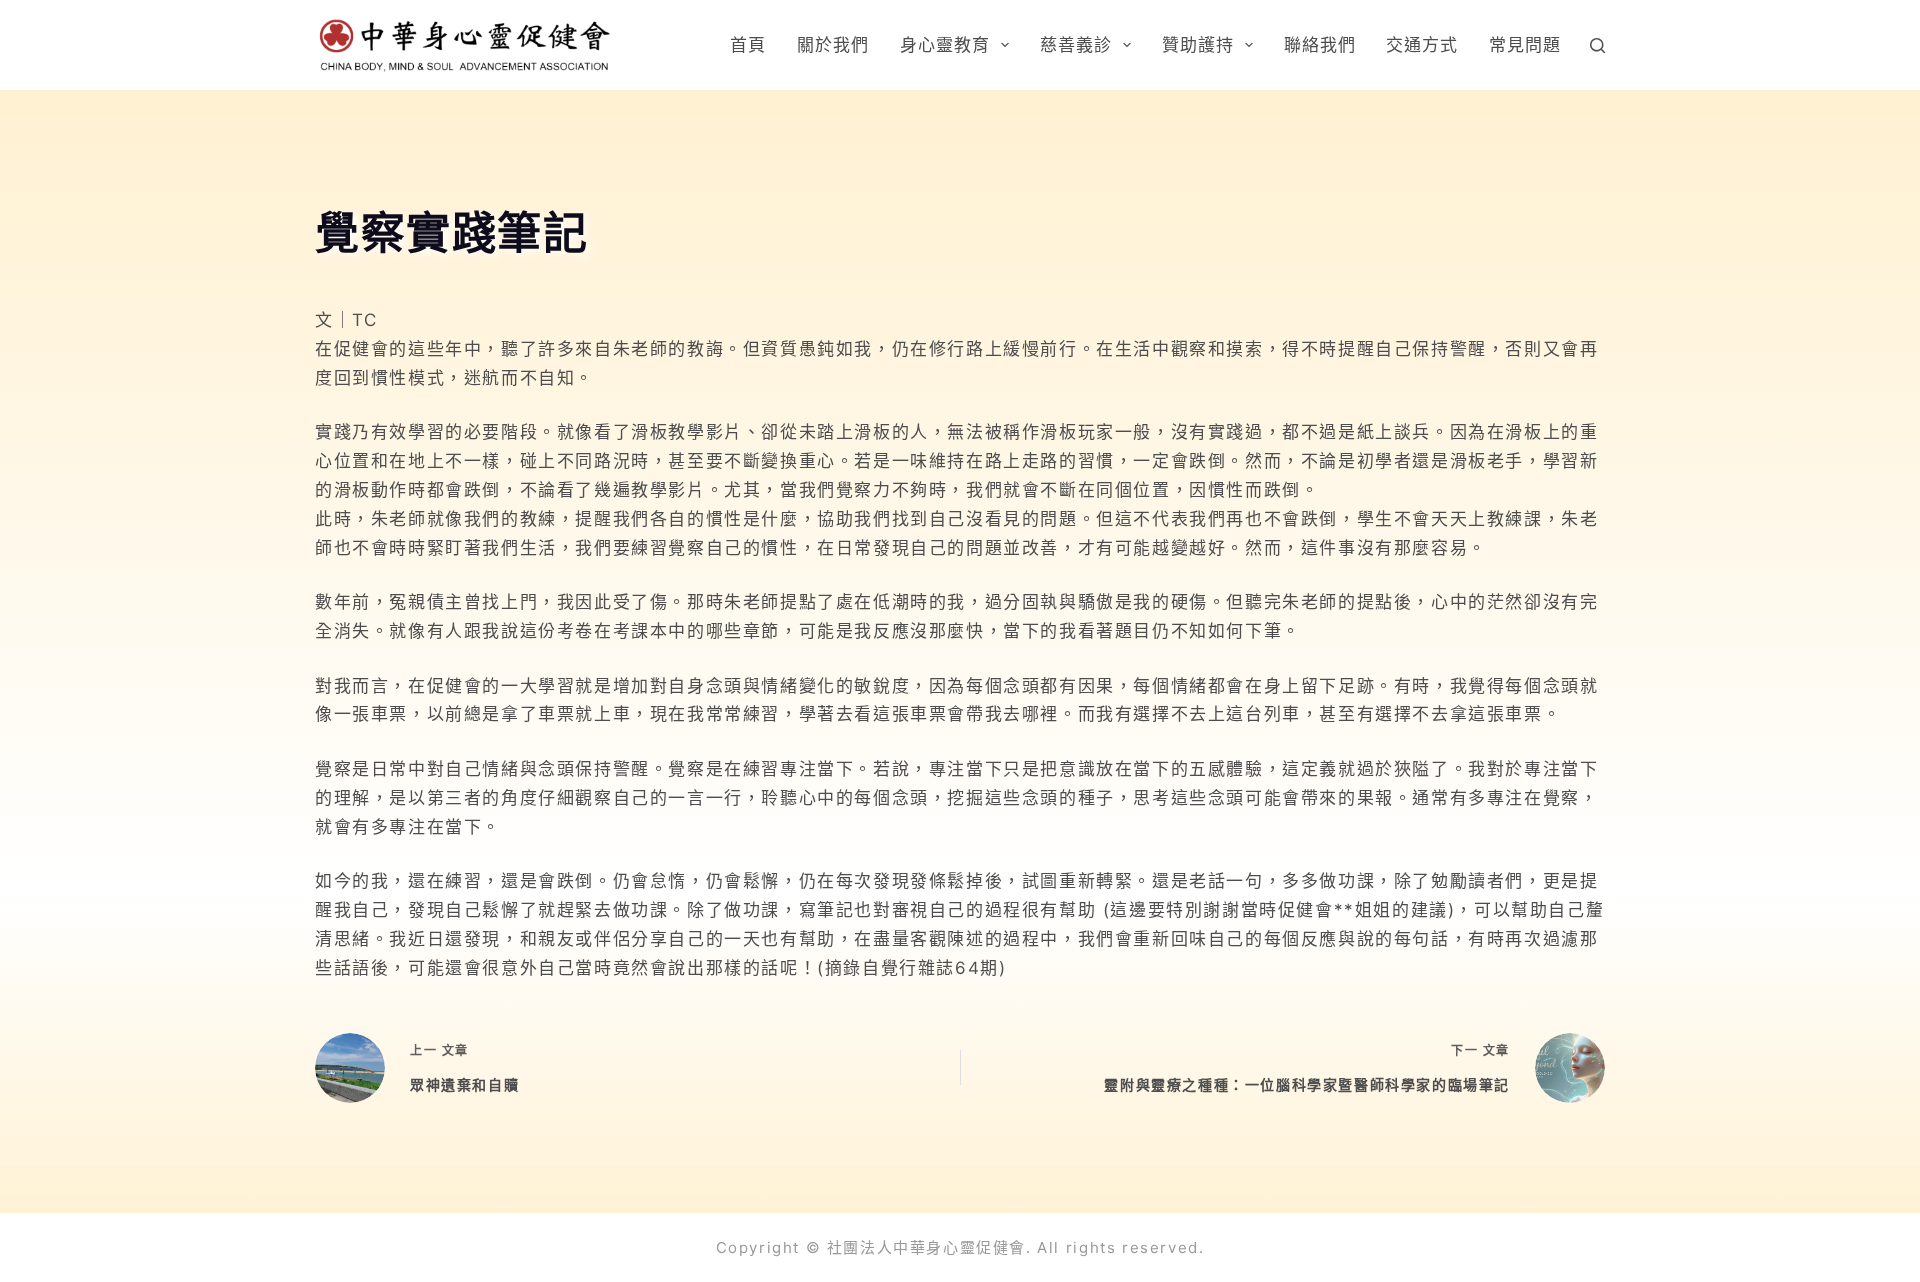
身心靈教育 (945, 45)
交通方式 (1422, 45)
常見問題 (1525, 45)
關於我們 (833, 45)
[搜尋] (1597, 45)
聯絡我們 (1320, 45)
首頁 (748, 45)
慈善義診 (1076, 45)
